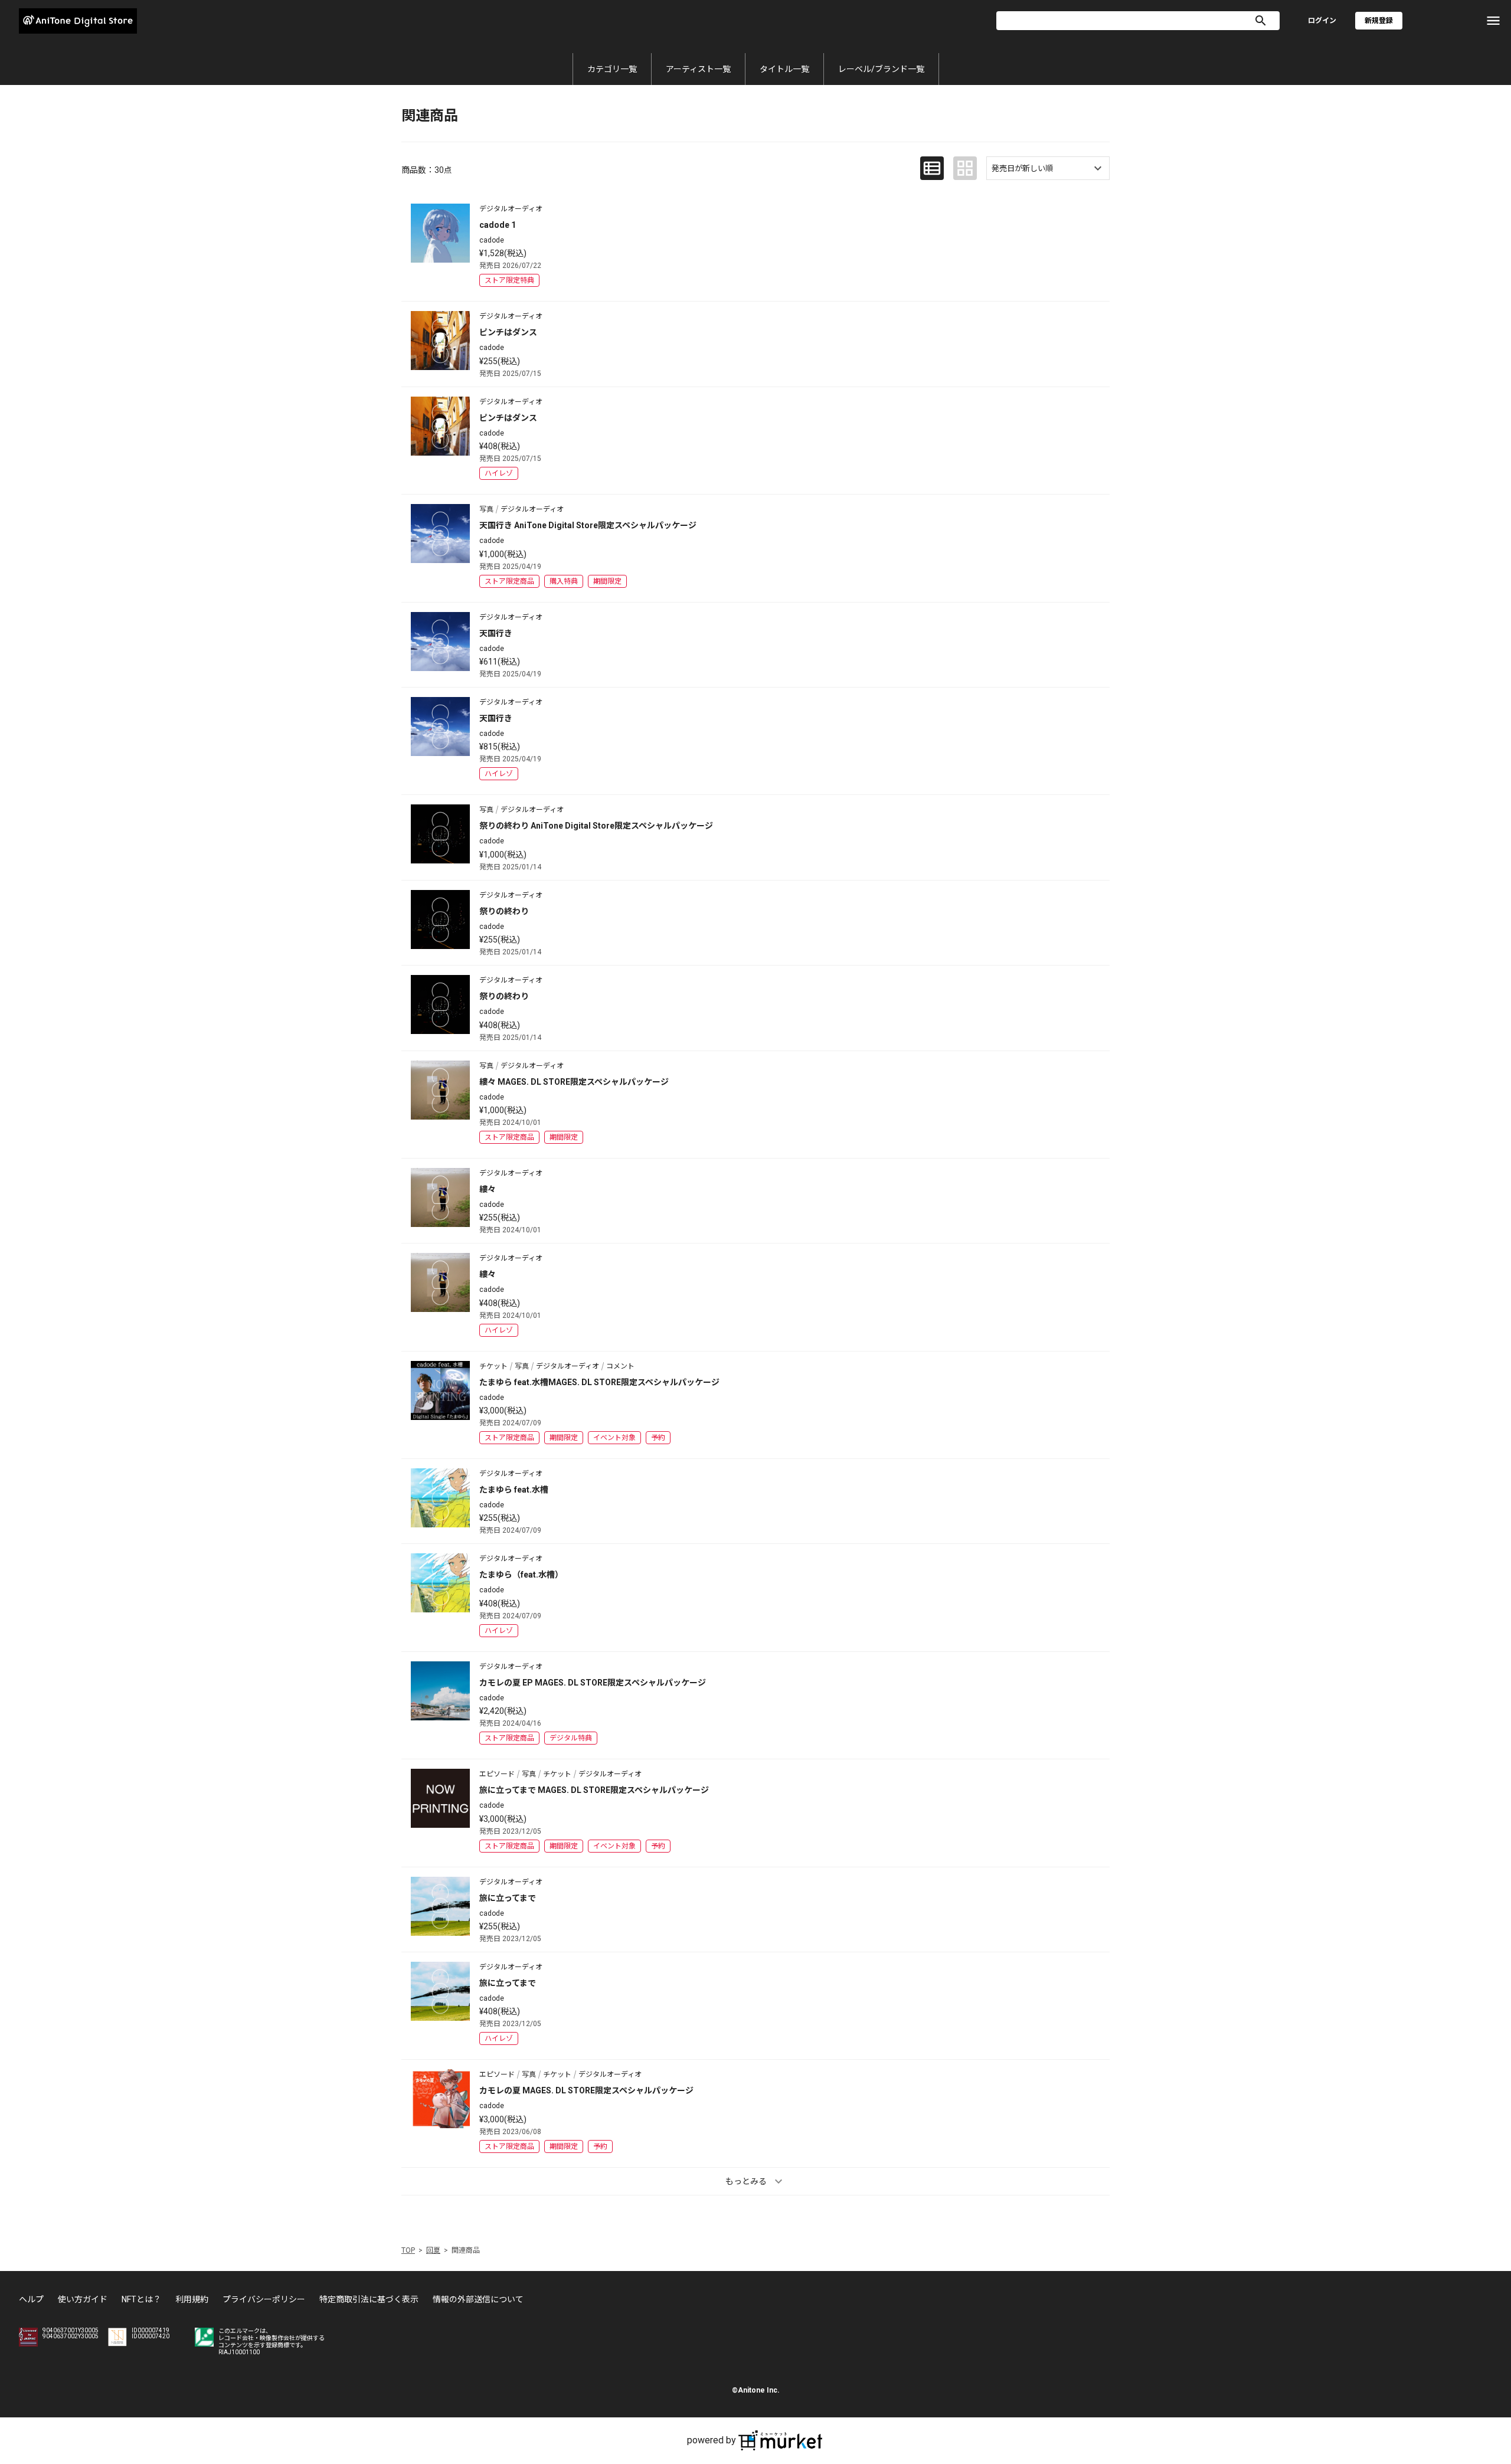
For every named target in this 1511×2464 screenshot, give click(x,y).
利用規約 (192, 2299)
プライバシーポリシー (264, 2299)
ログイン (1322, 21)
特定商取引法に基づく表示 (369, 2299)
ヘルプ (31, 2299)
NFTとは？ (141, 2299)
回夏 (433, 2250)
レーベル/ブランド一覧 (881, 69)
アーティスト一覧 (698, 69)
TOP (408, 2250)
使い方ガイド (83, 2299)
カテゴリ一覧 (612, 69)
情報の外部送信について (478, 2299)
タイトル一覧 (784, 69)
